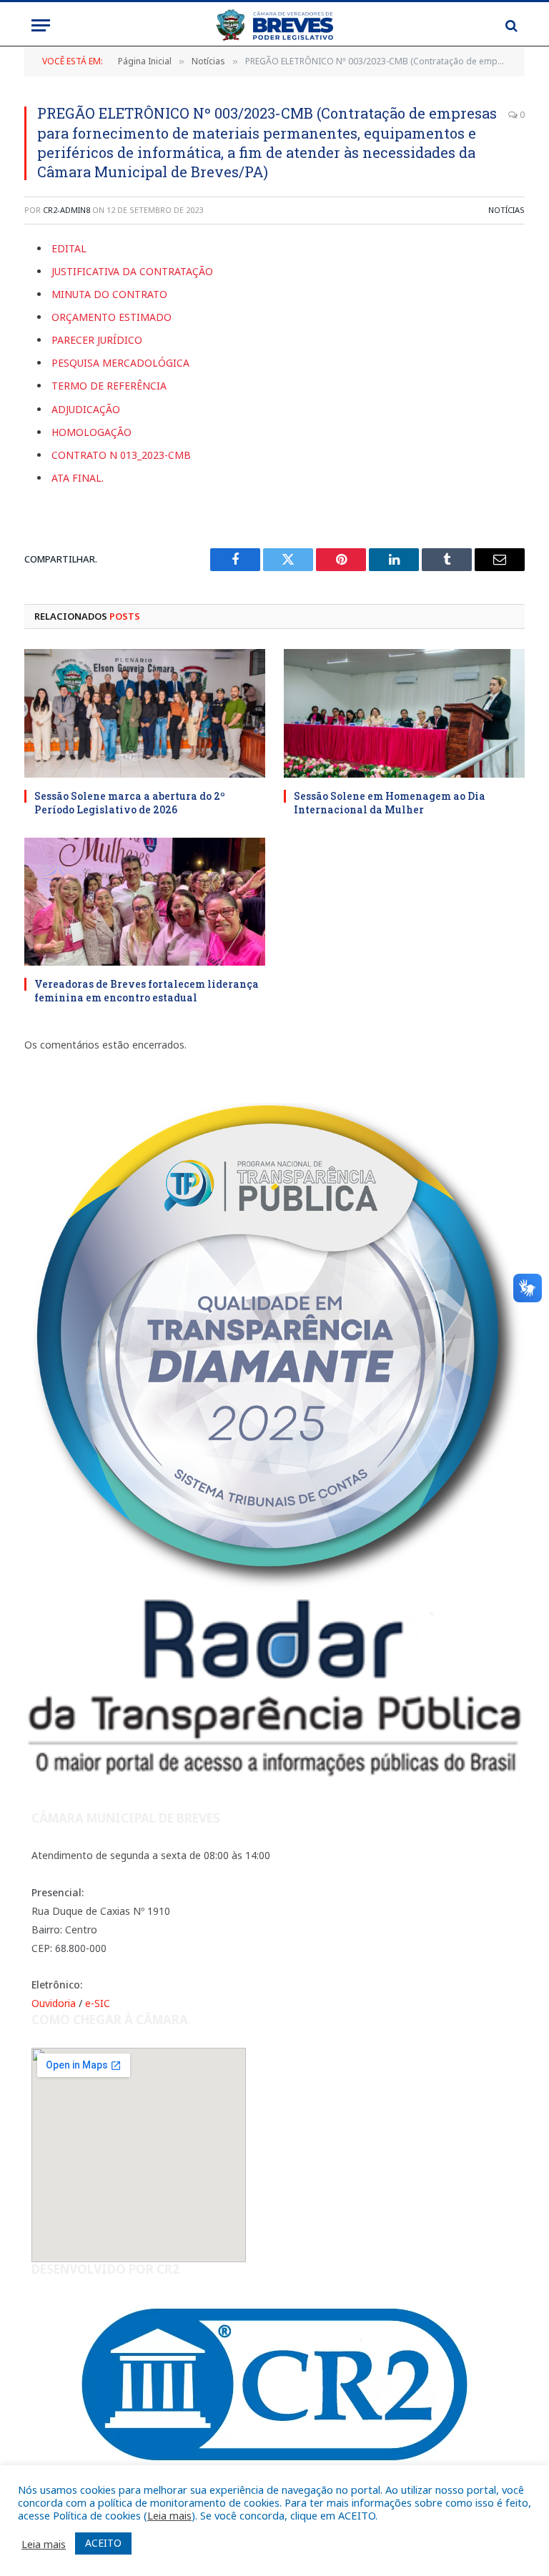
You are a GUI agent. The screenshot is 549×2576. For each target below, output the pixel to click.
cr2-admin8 (66, 210)
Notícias (506, 210)
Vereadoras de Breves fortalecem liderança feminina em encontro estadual (147, 991)
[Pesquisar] (510, 25)
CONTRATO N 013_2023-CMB (121, 455)
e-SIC (98, 2003)
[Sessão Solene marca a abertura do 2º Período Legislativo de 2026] (145, 713)
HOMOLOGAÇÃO (91, 432)
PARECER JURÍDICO (97, 340)
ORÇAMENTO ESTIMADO (112, 317)
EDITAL (69, 248)
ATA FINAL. (78, 478)
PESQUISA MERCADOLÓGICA (120, 363)
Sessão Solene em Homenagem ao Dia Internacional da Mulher (390, 803)
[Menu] (41, 25)
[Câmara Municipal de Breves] (274, 25)
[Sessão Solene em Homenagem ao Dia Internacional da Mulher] (404, 713)
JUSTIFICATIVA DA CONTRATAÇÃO (132, 271)
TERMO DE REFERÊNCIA (109, 386)
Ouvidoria (54, 2003)
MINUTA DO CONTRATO (109, 294)
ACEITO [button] (103, 2543)
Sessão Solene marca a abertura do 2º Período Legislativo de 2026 (130, 803)
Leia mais (169, 2515)
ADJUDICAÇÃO (86, 409)
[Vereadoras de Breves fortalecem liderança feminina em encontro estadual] (145, 902)
